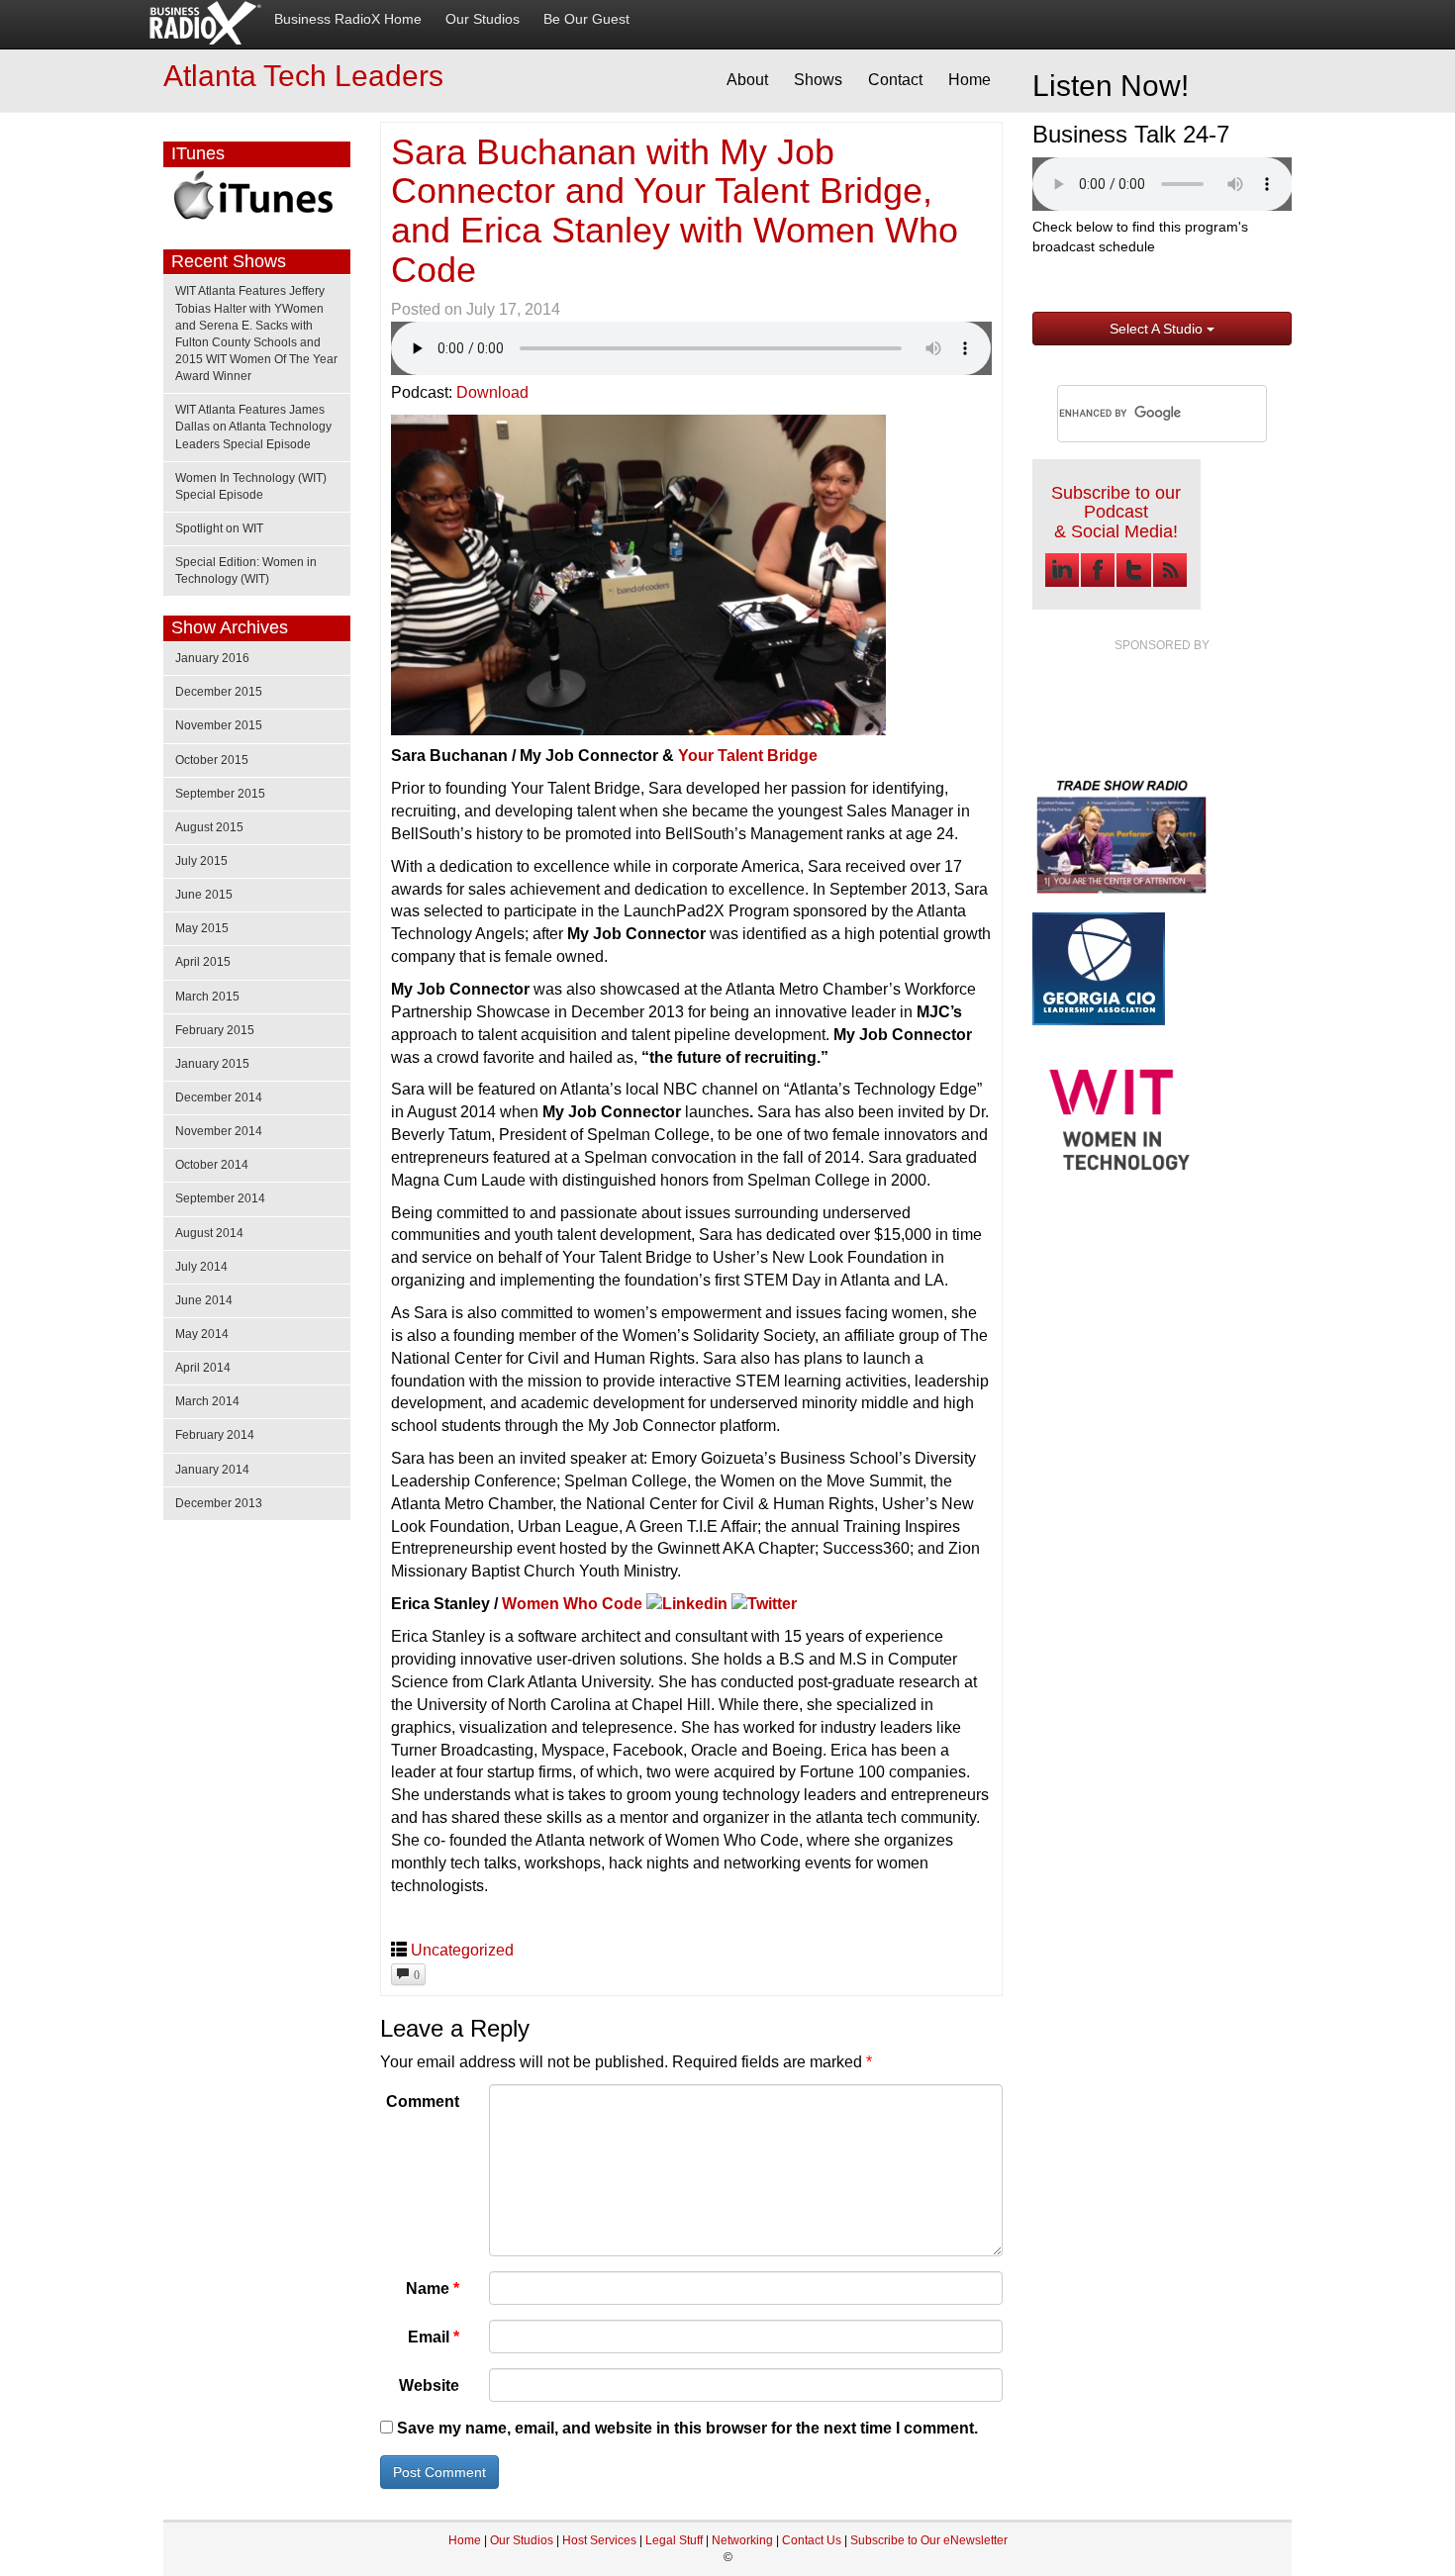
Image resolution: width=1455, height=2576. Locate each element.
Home (970, 80)
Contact (895, 80)
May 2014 (202, 1334)
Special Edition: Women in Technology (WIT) (246, 571)
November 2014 (219, 1131)
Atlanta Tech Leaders (303, 76)
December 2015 (219, 692)
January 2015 (212, 1064)
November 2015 (219, 725)
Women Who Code (572, 1604)
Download (492, 392)
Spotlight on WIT (219, 528)
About (747, 80)
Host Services (599, 2540)
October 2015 (212, 760)
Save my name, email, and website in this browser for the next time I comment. (687, 2428)
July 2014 (201, 1267)
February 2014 (215, 1435)
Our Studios (483, 19)
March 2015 (207, 997)
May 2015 (202, 928)
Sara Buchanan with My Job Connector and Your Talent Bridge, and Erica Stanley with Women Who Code (675, 211)
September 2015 (220, 794)
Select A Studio (1158, 329)
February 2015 (215, 1030)
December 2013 (219, 1503)
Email (434, 2337)
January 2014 (212, 1470)
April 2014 (203, 1368)
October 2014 (212, 1165)
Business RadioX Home (348, 19)
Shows (818, 80)
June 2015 (204, 895)
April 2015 (203, 962)
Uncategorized (462, 1950)
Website (429, 2385)
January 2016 (212, 658)
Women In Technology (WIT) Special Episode (251, 486)
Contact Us (813, 2540)
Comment (423, 2101)
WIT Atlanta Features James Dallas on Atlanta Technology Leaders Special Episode (253, 427)
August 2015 (209, 827)
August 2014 (209, 1233)
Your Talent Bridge (748, 756)
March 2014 (207, 1401)
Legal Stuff (674, 2540)
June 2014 (204, 1300)
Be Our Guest (586, 19)
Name (433, 2289)
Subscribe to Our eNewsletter (929, 2540)
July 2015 (201, 861)
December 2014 (219, 1097)
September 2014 (220, 1198)
